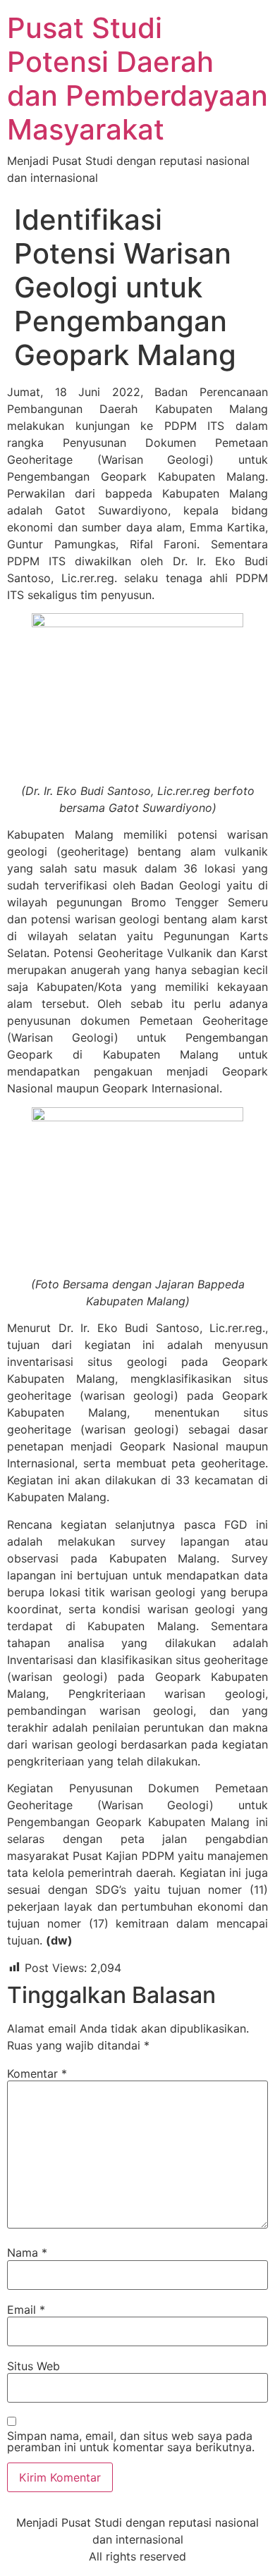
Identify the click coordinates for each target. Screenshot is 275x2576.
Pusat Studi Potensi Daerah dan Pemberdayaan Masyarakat (137, 79)
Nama (27, 2253)
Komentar (37, 2073)
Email (26, 2310)
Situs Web (33, 2366)
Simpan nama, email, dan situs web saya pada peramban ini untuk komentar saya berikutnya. (131, 2441)
